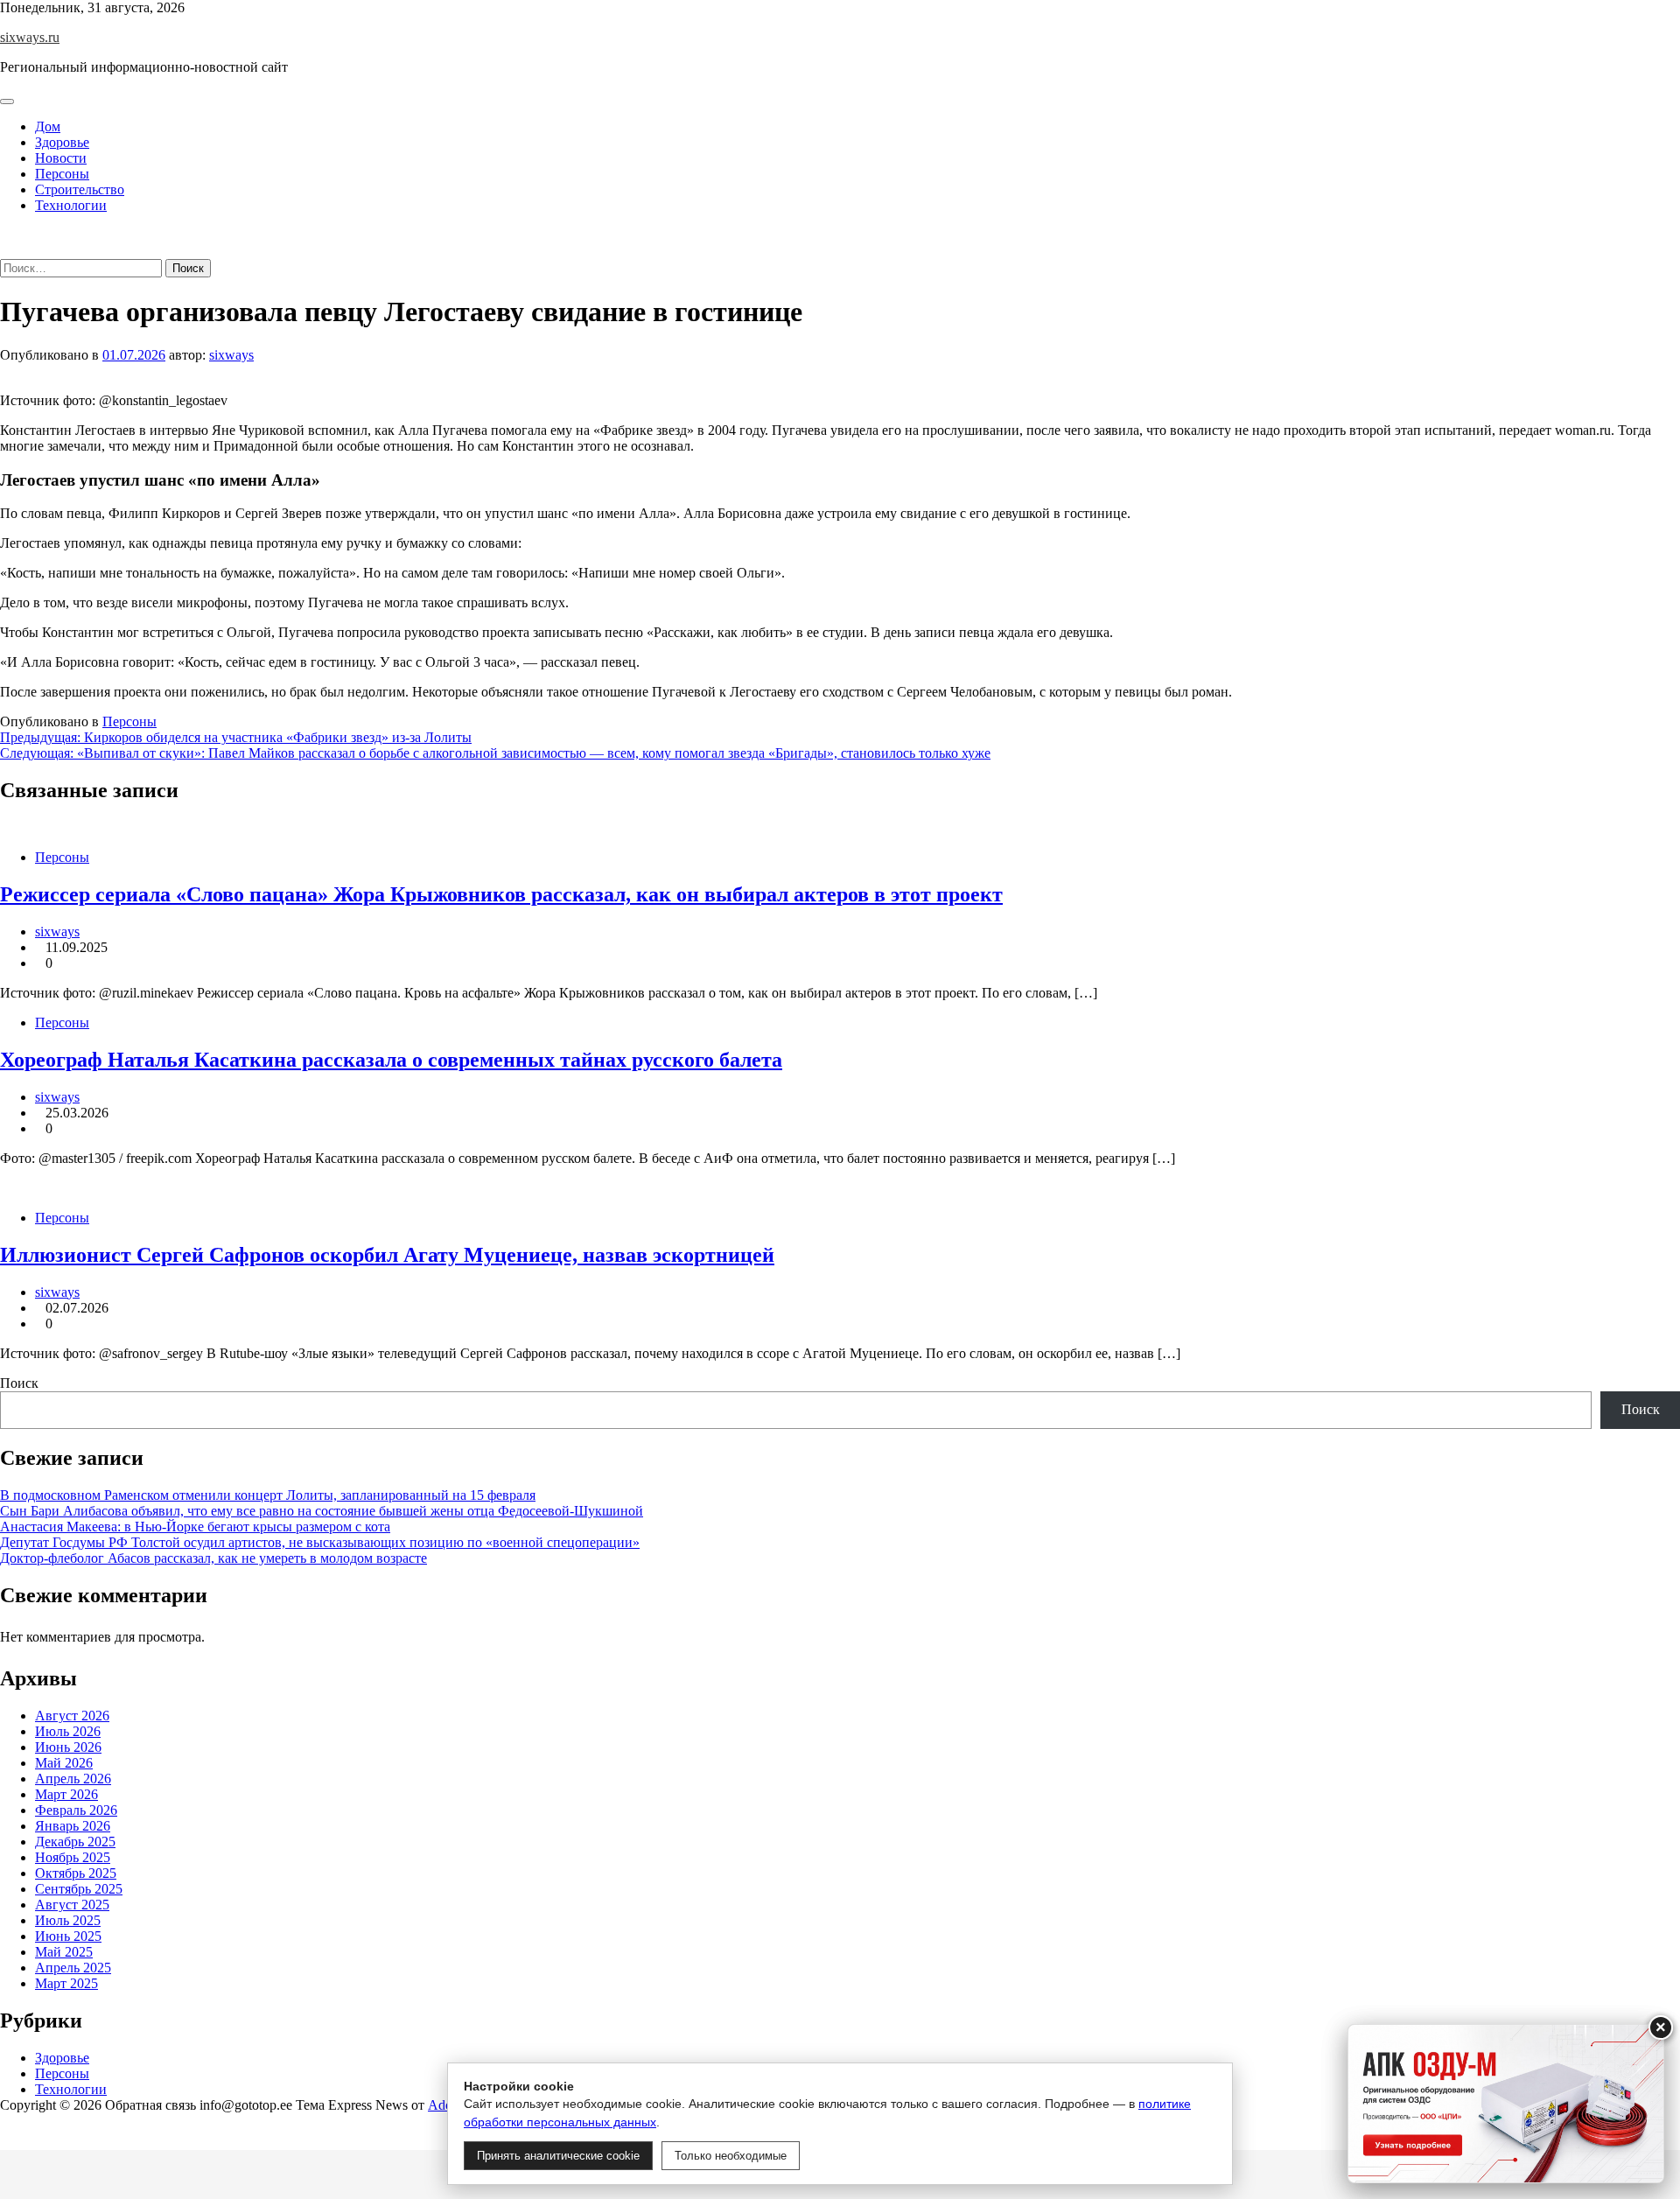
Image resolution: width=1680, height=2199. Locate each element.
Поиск (19, 1383)
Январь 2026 (73, 1826)
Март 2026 (66, 1794)
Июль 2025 (68, 1920)
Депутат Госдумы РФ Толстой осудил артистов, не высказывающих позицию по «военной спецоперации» (320, 1542)
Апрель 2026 (73, 1779)
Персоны (62, 174)
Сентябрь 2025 (79, 1889)
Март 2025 (66, 1983)
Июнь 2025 (68, 1936)
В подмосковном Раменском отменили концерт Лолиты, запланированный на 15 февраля (268, 1495)
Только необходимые (731, 2156)
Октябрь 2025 (76, 1873)
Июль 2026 (68, 1731)
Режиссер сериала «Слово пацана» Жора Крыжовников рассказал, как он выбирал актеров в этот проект (501, 894)
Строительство (80, 189)
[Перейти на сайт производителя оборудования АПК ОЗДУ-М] (1506, 2104)
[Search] (5, 251)
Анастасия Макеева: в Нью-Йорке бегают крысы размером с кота (195, 1527)
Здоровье (62, 142)
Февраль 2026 (76, 1810)
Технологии (71, 205)
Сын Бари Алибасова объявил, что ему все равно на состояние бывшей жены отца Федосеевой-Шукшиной (322, 1511)
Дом (48, 126)
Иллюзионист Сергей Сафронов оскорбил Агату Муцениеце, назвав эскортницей (387, 1255)
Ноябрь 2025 (73, 1857)
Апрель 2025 (73, 1968)
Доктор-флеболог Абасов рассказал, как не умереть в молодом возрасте (213, 1558)
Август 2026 (72, 1716)
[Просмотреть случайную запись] (5, 235)
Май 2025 (64, 1952)
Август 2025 (72, 1905)
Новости (61, 158)
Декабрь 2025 (75, 1842)
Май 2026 (64, 1763)
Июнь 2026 (68, 1747)
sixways (231, 355)
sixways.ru (30, 37)
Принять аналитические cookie (558, 2156)
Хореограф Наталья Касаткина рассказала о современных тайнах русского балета (391, 1060)
